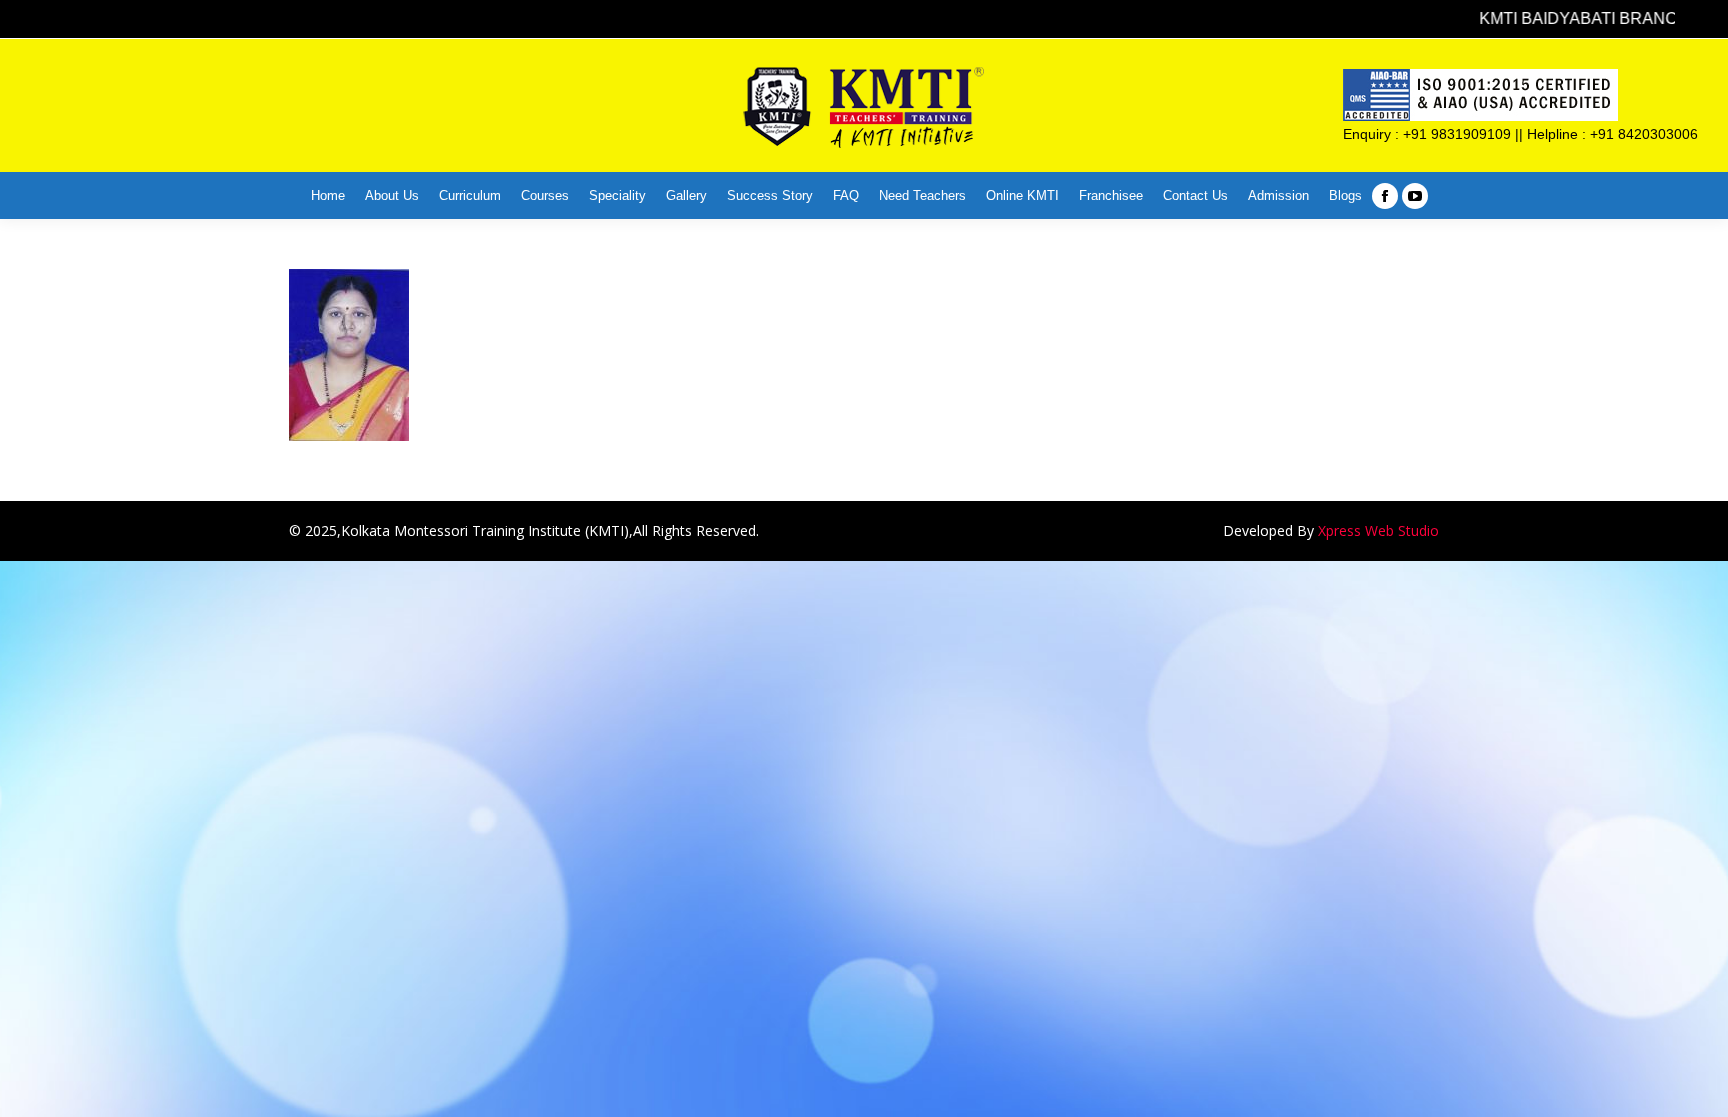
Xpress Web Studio (1378, 530)
